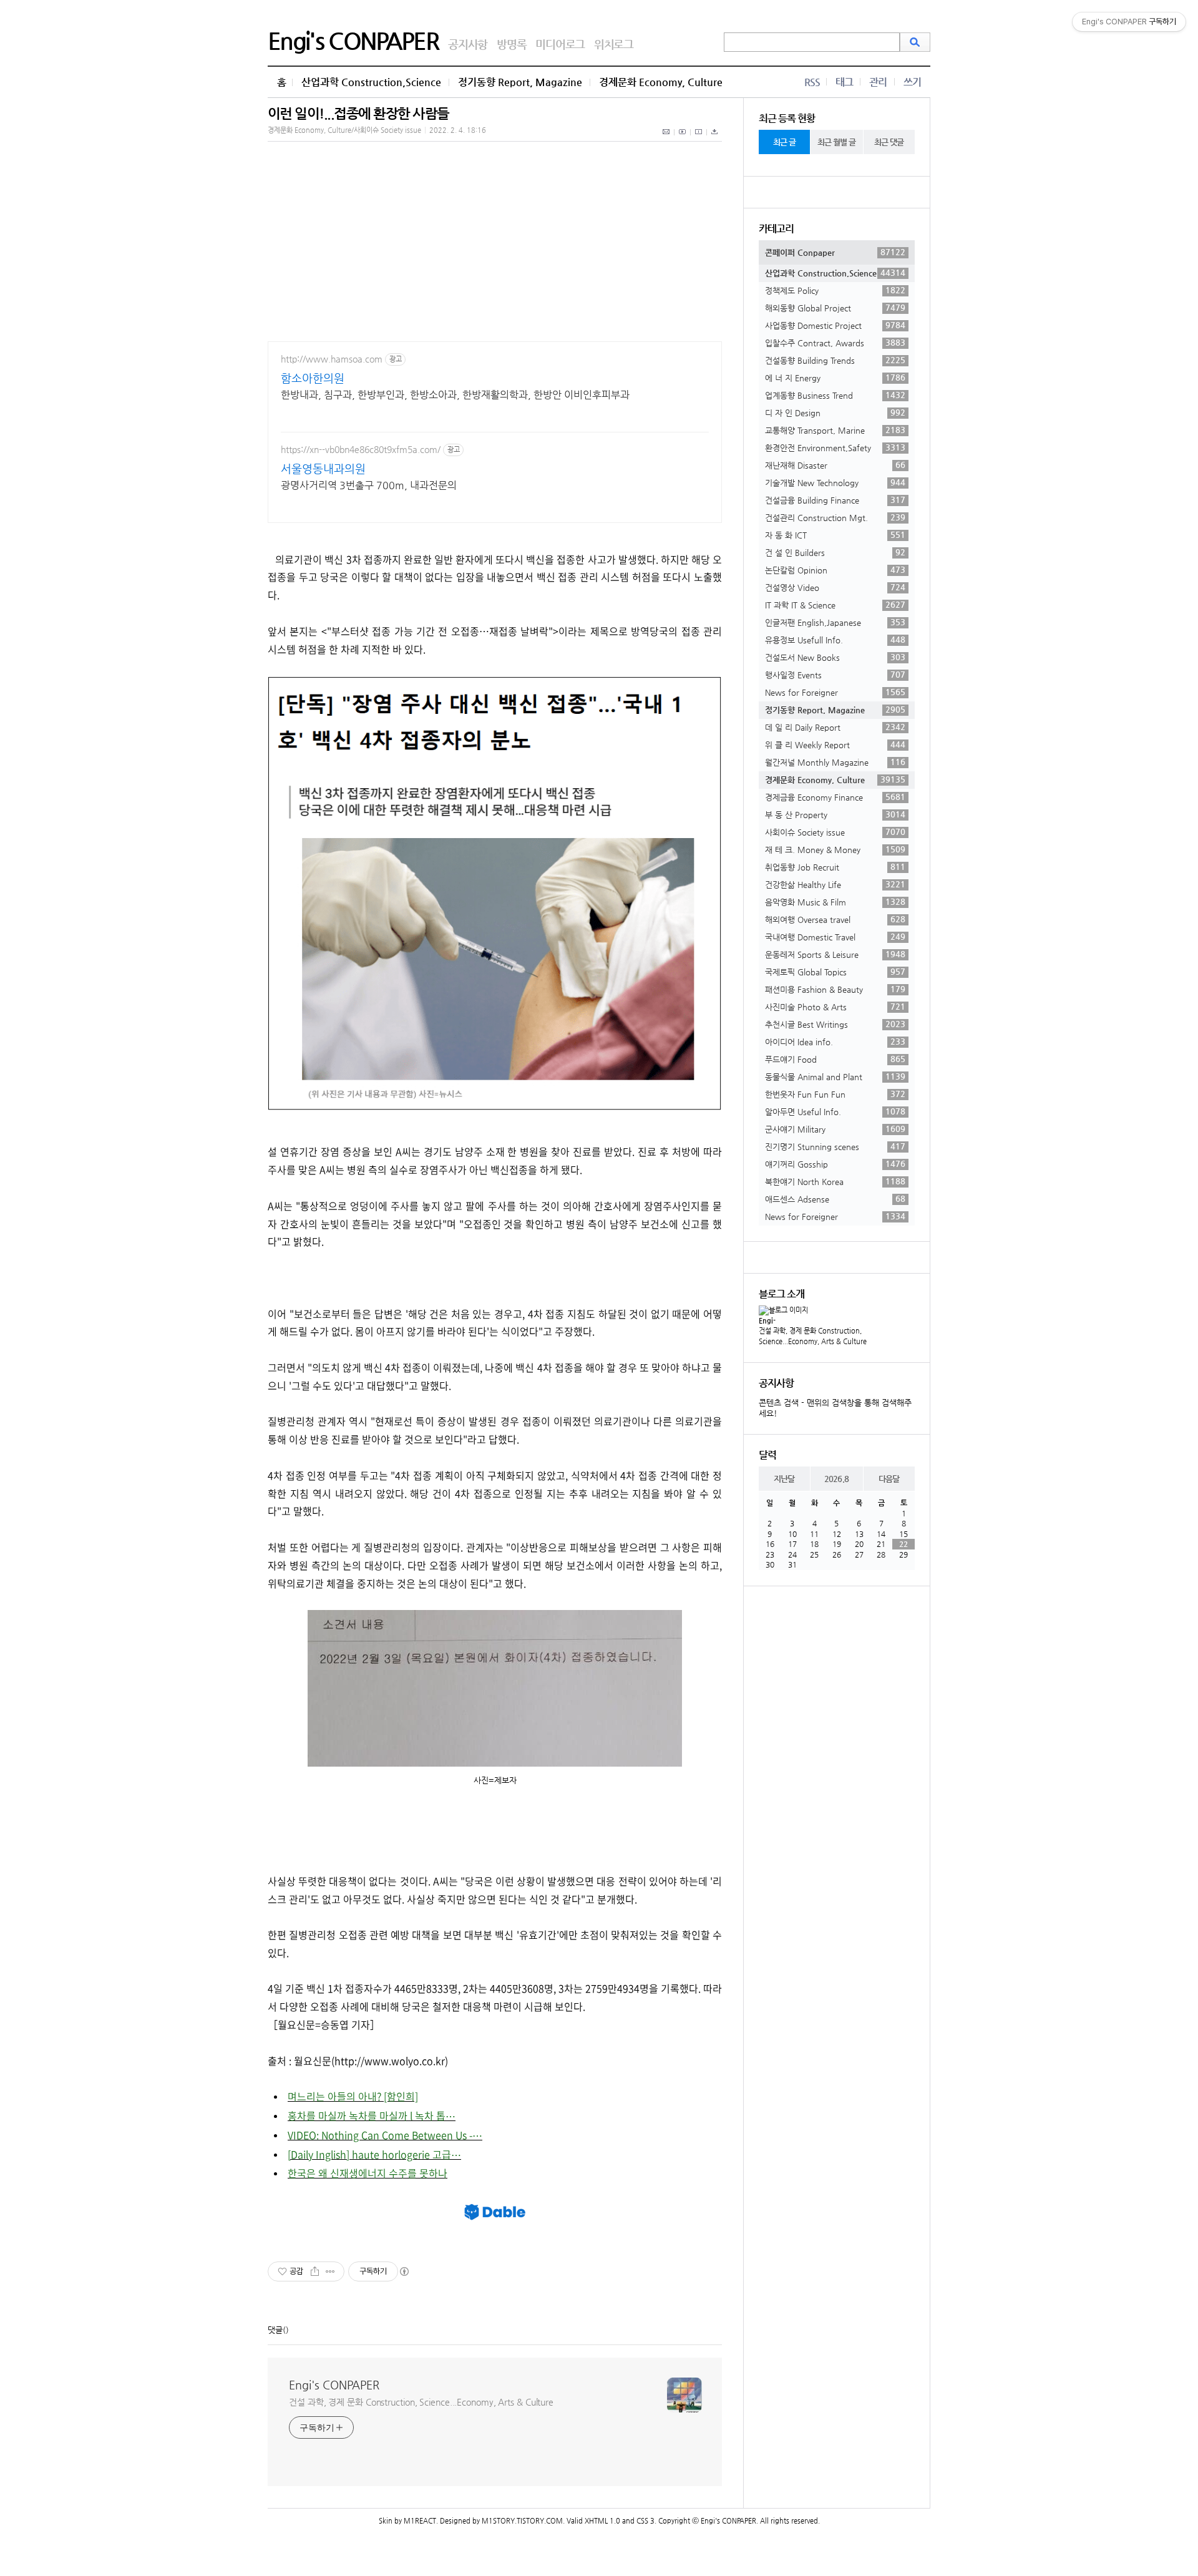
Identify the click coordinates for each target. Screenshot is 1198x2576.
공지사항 (468, 44)
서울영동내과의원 (323, 468)
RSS (812, 82)
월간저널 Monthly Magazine (835, 762)
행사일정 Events (835, 675)
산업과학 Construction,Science (371, 82)
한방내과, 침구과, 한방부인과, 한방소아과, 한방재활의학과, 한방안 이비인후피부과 (455, 395)
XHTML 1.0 (602, 2521)
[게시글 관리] (330, 2271)
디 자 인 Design (835, 412)
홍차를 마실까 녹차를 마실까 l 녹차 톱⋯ (372, 2115)
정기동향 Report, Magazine (520, 82)
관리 (878, 82)
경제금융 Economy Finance (835, 797)
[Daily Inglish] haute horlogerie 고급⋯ (374, 2154)
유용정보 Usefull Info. (835, 640)
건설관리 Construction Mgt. (835, 517)
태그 (844, 82)
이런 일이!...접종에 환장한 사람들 (358, 113)
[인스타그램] (699, 139)
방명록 (511, 44)
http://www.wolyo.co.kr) (391, 2061)
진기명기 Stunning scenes (835, 1146)
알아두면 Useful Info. (835, 1111)
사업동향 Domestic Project (835, 325)
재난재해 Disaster (835, 465)
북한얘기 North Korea (835, 1181)
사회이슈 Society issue (835, 832)
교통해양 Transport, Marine (835, 430)
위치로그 (614, 44)
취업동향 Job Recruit (835, 867)
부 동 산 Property (835, 814)
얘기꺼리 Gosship (835, 1164)
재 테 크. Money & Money (835, 849)
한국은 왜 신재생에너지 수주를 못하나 (368, 2173)
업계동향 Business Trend (835, 395)
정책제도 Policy (835, 290)
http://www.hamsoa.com (332, 359)
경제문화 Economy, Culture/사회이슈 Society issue (344, 130)
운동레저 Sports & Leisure (835, 954)
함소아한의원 (313, 378)
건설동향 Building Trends (835, 360)
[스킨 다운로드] (714, 139)
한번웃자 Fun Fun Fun (835, 1094)
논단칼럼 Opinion (835, 570)
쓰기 (912, 82)
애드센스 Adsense (835, 1199)
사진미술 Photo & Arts (835, 1007)
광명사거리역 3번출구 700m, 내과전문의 (369, 485)
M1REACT (420, 2521)
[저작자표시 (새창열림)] (404, 2271)
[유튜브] (683, 139)
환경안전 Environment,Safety (835, 447)
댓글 (275, 2330)
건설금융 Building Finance (835, 500)
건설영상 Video (835, 587)
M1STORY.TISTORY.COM (522, 2521)
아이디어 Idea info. (835, 1042)
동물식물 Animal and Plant (835, 1076)
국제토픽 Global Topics (835, 972)
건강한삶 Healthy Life (835, 884)
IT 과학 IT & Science (835, 605)
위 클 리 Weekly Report (835, 744)
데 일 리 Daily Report (835, 727)
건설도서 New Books (835, 657)
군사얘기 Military (835, 1129)
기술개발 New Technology (835, 482)
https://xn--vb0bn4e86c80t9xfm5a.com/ (361, 449)
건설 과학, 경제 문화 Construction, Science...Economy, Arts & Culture (421, 2402)
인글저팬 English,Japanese (835, 622)
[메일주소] (667, 139)
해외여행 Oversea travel (835, 919)
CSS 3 (645, 2521)
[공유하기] (315, 2271)
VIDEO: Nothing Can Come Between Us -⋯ (385, 2135)
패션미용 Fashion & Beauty (835, 989)
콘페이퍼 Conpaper (835, 252)
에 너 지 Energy (835, 378)
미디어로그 (560, 44)
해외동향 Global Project (835, 308)
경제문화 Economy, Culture (661, 82)
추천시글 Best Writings (835, 1024)
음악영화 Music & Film (835, 902)
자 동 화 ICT (835, 535)
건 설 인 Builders (835, 552)
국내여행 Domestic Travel (835, 937)
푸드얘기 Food (835, 1059)
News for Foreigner (835, 692)
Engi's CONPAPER (353, 41)
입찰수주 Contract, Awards (835, 343)
